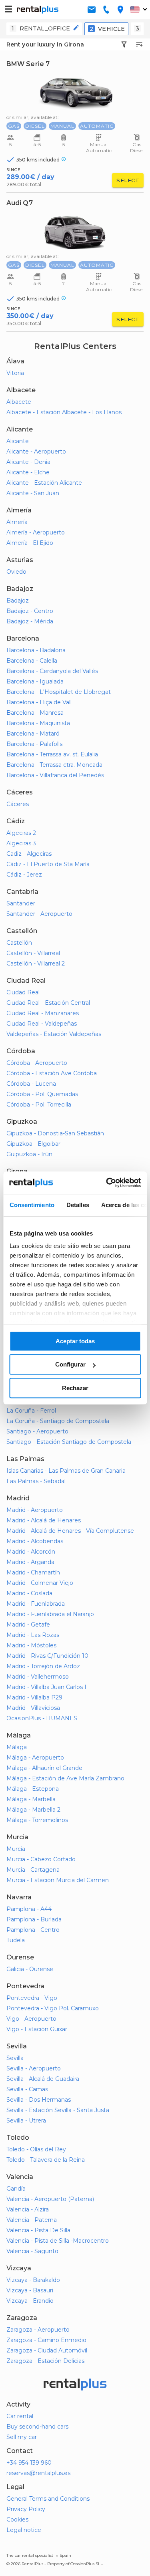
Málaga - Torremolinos (37, 1820)
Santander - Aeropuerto (39, 914)
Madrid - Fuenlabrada (36, 1604)
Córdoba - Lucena (31, 1084)
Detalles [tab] (77, 1205)
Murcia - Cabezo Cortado (41, 1859)
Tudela (16, 1940)
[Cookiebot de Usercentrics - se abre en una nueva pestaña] (107, 1183)
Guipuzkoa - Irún (29, 1154)
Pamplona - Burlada (34, 1919)
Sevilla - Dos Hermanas (39, 2100)
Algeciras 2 (21, 833)
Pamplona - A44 (29, 1909)
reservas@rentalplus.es (38, 2473)
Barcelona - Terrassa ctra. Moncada (54, 765)
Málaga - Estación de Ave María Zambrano (65, 1778)
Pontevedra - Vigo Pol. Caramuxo (53, 2008)
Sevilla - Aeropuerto (34, 2068)
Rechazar (75, 1388)
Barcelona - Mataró (33, 734)
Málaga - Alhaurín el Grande (44, 1768)
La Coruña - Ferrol (31, 1411)
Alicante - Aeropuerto (36, 452)
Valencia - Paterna (32, 2220)
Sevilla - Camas (27, 2089)
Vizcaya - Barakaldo (33, 2280)
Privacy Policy (26, 2509)
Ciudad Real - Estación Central (48, 1003)
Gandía (16, 2189)
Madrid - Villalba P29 (34, 1697)
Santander (21, 903)
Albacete (19, 402)
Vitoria (15, 373)
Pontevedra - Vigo (32, 1998)
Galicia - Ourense (30, 1969)
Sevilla (15, 2058)
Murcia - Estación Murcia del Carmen (58, 1880)
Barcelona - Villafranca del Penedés (55, 775)
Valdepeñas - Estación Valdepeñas (54, 1034)
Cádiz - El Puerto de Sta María (48, 864)
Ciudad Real (23, 992)
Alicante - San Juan (33, 493)
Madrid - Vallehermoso (38, 1677)
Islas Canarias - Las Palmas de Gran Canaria (66, 1471)
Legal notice (24, 2530)
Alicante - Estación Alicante (44, 483)
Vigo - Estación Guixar (37, 2029)
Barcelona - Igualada (35, 681)
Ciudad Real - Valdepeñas (42, 1024)
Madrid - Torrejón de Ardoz (43, 1666)
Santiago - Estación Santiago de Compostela (69, 1442)
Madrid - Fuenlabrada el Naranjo (50, 1614)
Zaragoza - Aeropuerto (38, 2330)
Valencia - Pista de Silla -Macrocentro (58, 2241)
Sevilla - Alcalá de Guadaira (43, 2079)
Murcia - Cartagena (33, 1870)
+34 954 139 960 (29, 2463)
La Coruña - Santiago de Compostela (58, 1421)
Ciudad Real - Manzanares (43, 1013)
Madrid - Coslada (29, 1593)
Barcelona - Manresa (35, 713)
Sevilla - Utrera (26, 2120)
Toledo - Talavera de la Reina (46, 2160)
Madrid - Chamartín (33, 1572)
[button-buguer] (8, 10)
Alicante (18, 441)
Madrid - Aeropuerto (35, 1510)
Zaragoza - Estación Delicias (45, 2361)
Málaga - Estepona (33, 1789)
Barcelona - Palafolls (34, 744)
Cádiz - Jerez (24, 875)
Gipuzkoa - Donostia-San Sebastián (55, 1133)
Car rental (20, 2416)
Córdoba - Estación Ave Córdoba (52, 1073)
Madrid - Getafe (28, 1625)
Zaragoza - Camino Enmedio (46, 2340)
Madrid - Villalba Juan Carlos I (46, 1687)
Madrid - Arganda (30, 1562)
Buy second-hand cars (37, 2427)
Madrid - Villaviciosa (33, 1708)
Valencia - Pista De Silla (38, 2230)
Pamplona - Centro (33, 1930)
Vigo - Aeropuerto (31, 2019)
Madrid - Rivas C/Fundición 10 (47, 1656)
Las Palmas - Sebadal (36, 1481)
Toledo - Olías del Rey (36, 2149)
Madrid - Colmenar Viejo (40, 1583)
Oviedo (16, 572)
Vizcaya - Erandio (30, 2301)
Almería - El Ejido (30, 543)
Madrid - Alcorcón (31, 1552)
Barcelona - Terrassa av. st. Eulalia (52, 754)
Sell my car (22, 2437)
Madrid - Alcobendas (35, 1541)
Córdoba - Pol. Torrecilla (39, 1105)
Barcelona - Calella (32, 661)
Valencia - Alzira (28, 2209)
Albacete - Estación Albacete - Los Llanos (64, 412)
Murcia (16, 1849)
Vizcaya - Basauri (30, 2290)
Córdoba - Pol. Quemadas (42, 1094)
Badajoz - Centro (30, 611)
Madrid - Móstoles (31, 1645)
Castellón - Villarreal (33, 953)
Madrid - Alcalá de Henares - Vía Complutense (70, 1531)
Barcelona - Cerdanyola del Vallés (52, 671)
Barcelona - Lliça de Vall (39, 702)
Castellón (19, 943)
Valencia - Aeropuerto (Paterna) (50, 2199)
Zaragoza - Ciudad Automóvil (47, 2350)
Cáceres (18, 804)
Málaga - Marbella (31, 1799)
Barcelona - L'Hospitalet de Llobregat (59, 692)
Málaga (17, 1747)
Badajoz (18, 601)
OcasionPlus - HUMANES (42, 1718)
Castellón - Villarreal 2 (36, 963)
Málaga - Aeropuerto (35, 1758)
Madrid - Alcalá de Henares (44, 1520)
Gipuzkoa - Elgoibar (33, 1144)
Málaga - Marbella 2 (33, 1810)
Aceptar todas (75, 1341)
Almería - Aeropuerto (36, 532)
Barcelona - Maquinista (38, 723)
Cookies (17, 2520)
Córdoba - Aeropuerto (37, 1063)
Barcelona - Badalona (36, 650)
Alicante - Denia (28, 462)
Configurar (70, 1364)
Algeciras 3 (21, 843)
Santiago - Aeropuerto (37, 1431)
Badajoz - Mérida (30, 621)
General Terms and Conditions (48, 2499)
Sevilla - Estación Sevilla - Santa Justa (58, 2110)
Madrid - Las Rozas (33, 1635)
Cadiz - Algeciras (29, 854)
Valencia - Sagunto (32, 2251)
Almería (17, 522)
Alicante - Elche (28, 472)
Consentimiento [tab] (32, 1205)
